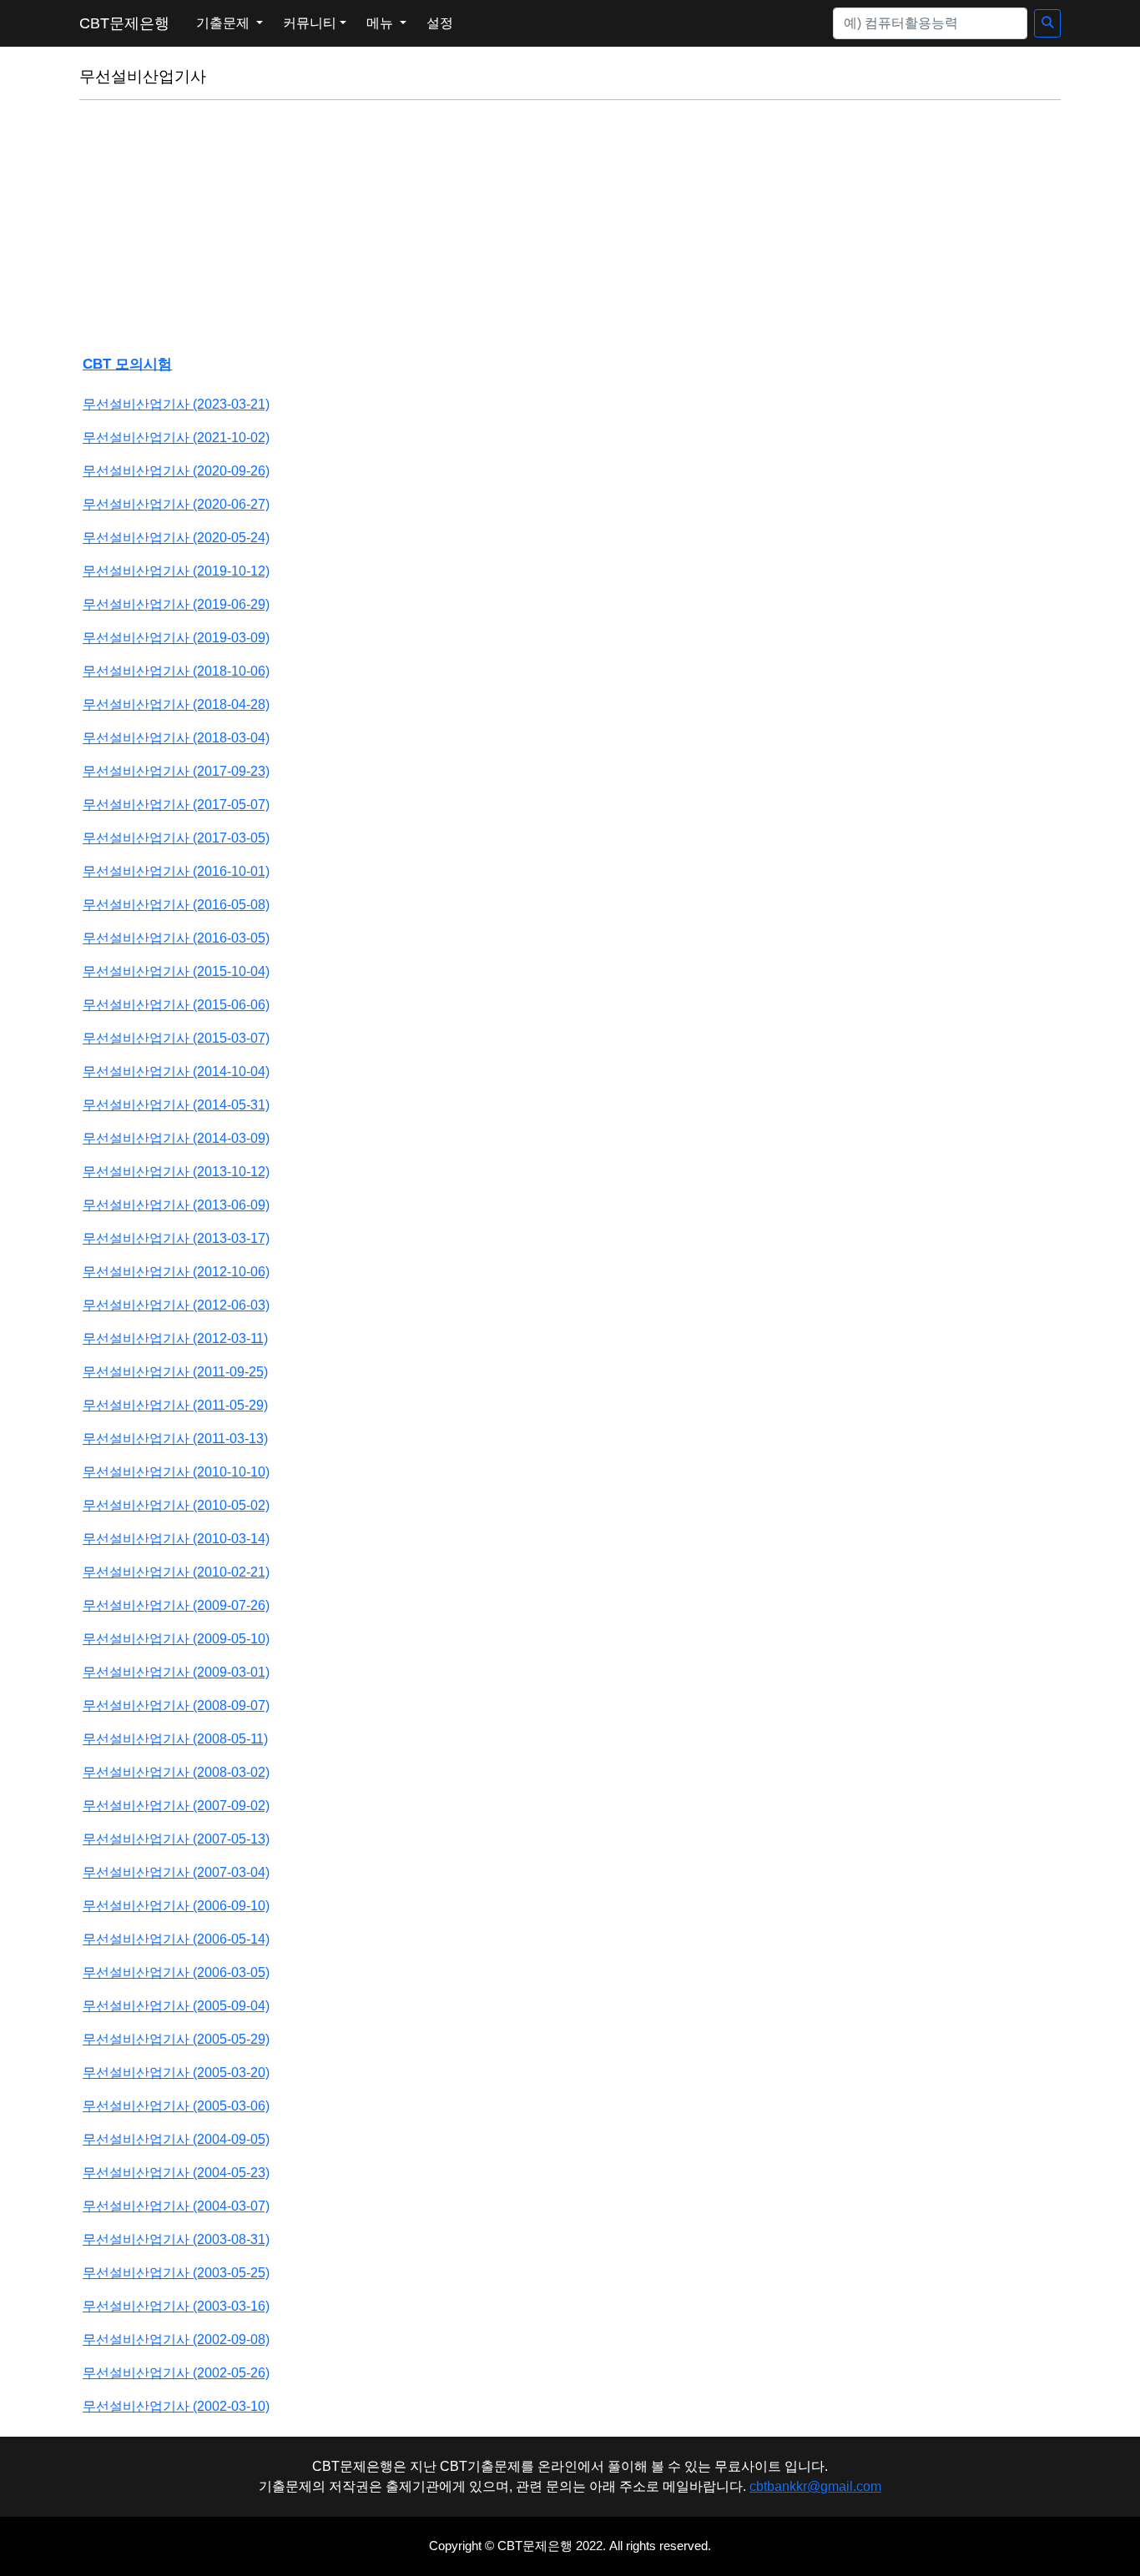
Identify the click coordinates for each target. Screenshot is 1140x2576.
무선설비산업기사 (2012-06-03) (176, 1305)
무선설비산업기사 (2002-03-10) (176, 2406)
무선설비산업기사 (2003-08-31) (176, 2239)
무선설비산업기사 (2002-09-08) (176, 2340)
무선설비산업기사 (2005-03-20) (176, 2073)
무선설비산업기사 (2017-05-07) (176, 805)
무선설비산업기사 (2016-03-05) (176, 938)
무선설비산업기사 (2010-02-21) (176, 1572)
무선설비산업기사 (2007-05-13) (176, 1839)
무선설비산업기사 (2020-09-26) (176, 471)
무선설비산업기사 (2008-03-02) (176, 1772)
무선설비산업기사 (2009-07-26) (176, 1605)
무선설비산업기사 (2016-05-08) (176, 905)
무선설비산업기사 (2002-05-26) (176, 2373)
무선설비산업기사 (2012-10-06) (176, 1272)
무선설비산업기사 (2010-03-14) (176, 1539)
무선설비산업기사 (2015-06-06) (176, 1005)
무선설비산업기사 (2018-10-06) (176, 671)
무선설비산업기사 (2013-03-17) (176, 1238)
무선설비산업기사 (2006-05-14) (176, 1939)
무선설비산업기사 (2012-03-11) (175, 1338)
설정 (440, 23)
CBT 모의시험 (127, 364)
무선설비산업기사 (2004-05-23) (176, 2173)
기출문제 (224, 23)
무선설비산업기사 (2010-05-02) (176, 1505)
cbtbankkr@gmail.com (815, 2486)
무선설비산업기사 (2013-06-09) (176, 1205)
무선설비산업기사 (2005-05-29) (176, 2039)
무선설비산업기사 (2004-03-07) (176, 2206)
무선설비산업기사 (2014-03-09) (176, 1138)
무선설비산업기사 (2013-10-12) (176, 1172)
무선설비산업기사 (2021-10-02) (176, 438)
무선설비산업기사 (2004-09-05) (176, 2139)
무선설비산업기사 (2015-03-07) (176, 1038)
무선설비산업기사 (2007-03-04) (176, 1872)
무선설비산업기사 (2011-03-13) (175, 1439)
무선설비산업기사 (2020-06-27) (176, 504)
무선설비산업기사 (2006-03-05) (176, 1972)
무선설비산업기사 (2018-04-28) (176, 704)
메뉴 (381, 23)
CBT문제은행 (124, 23)
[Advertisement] (570, 230)
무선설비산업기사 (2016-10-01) (176, 871)
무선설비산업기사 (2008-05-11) (175, 1739)
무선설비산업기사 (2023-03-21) (176, 404)
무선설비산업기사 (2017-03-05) (176, 838)
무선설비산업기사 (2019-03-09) (176, 638)
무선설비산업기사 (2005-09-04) (176, 2006)
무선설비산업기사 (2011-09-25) (175, 1372)
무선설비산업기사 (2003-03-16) (176, 2306)
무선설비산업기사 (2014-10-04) (176, 1072)
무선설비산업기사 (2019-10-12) (176, 571)
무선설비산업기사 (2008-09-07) (176, 1706)
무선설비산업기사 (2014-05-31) (176, 1105)
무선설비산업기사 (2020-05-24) (176, 538)
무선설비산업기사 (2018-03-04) (176, 738)
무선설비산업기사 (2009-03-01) (176, 1672)
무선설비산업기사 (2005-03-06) (176, 2106)
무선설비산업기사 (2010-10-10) (176, 1472)
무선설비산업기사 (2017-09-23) (176, 771)
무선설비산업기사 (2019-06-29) (176, 604)
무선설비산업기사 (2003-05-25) (176, 2273)
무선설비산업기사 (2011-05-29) (175, 1405)
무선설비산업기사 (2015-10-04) (176, 971)
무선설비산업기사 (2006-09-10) (176, 1906)
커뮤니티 (310, 23)
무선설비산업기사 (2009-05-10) (176, 1639)
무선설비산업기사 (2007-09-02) (176, 1806)
